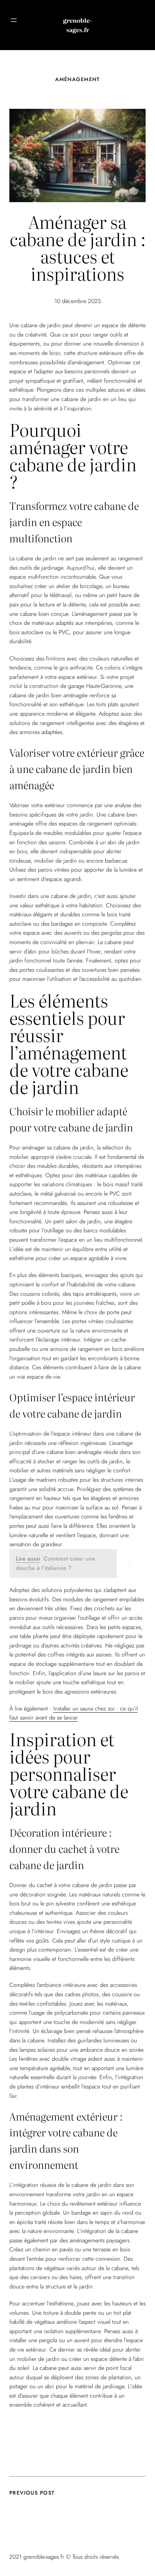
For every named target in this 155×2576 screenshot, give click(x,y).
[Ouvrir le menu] (14, 20)
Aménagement (77, 79)
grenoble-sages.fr (77, 25)
